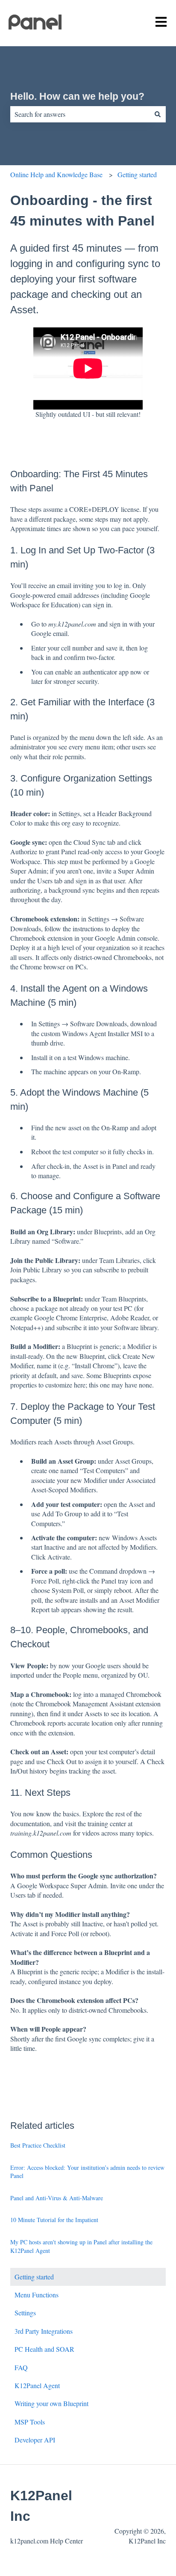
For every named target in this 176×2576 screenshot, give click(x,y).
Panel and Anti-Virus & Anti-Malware (57, 2198)
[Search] (158, 114)
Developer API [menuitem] (35, 2440)
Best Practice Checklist (38, 2145)
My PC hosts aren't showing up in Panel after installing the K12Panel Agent (81, 2246)
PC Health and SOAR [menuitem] (44, 2349)
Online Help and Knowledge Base (56, 174)
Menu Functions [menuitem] (37, 2295)
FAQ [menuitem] (21, 2367)
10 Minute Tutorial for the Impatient (54, 2220)
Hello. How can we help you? (77, 96)
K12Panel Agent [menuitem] (37, 2385)
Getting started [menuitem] (34, 2277)
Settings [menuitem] (25, 2313)
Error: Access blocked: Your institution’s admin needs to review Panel (87, 2172)
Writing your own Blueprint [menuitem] (51, 2403)
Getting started (137, 174)
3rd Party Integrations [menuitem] (44, 2331)
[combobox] (80, 114)
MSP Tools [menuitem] (30, 2422)
